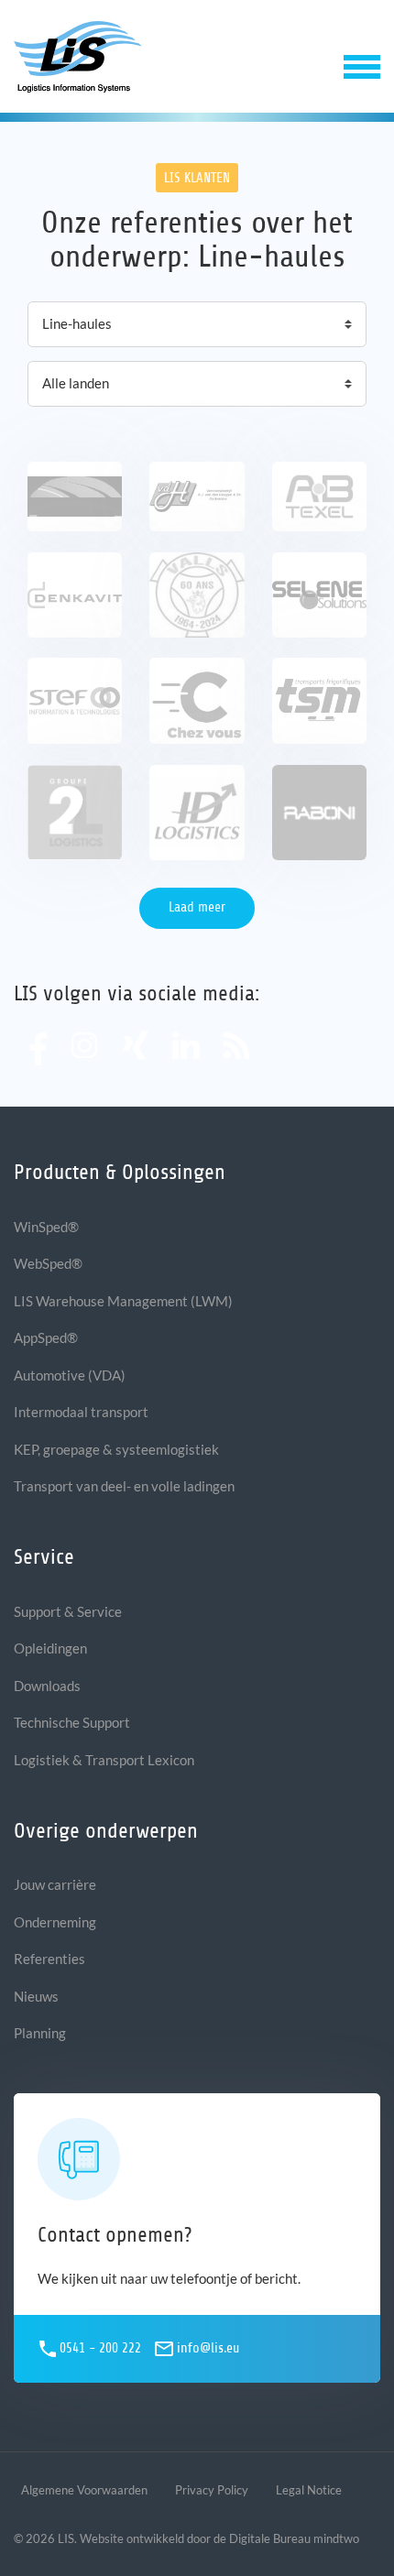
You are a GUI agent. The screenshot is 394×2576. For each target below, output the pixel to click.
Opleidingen (50, 1648)
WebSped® (48, 1263)
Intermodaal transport (81, 1412)
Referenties (49, 1959)
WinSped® (46, 1227)
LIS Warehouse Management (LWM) (123, 1301)
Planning (40, 2033)
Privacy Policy (212, 2490)
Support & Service (68, 1611)
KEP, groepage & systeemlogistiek (116, 1449)
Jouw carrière (55, 1884)
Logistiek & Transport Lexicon (104, 1760)
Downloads (47, 1686)
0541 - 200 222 (100, 2348)
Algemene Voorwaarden (84, 2490)
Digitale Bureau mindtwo (294, 2538)
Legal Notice (309, 2490)
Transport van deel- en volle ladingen (124, 1486)
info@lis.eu (208, 2348)
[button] (362, 65)
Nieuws (36, 1996)
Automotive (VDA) (70, 1375)
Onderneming (55, 1922)
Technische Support (72, 1722)
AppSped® (46, 1337)
